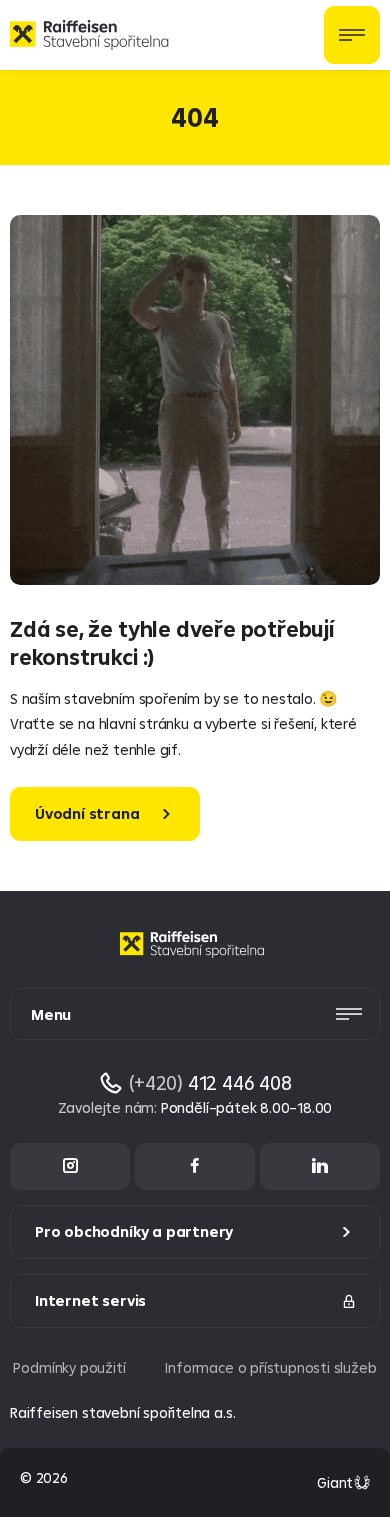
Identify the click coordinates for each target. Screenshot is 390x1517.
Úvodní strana (87, 813)
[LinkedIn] (320, 1166)
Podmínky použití (69, 1367)
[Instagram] (70, 1166)
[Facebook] (195, 1166)
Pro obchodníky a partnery (134, 1231)
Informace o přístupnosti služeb (270, 1367)
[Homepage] (195, 959)
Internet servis (90, 1300)
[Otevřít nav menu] (352, 35)
